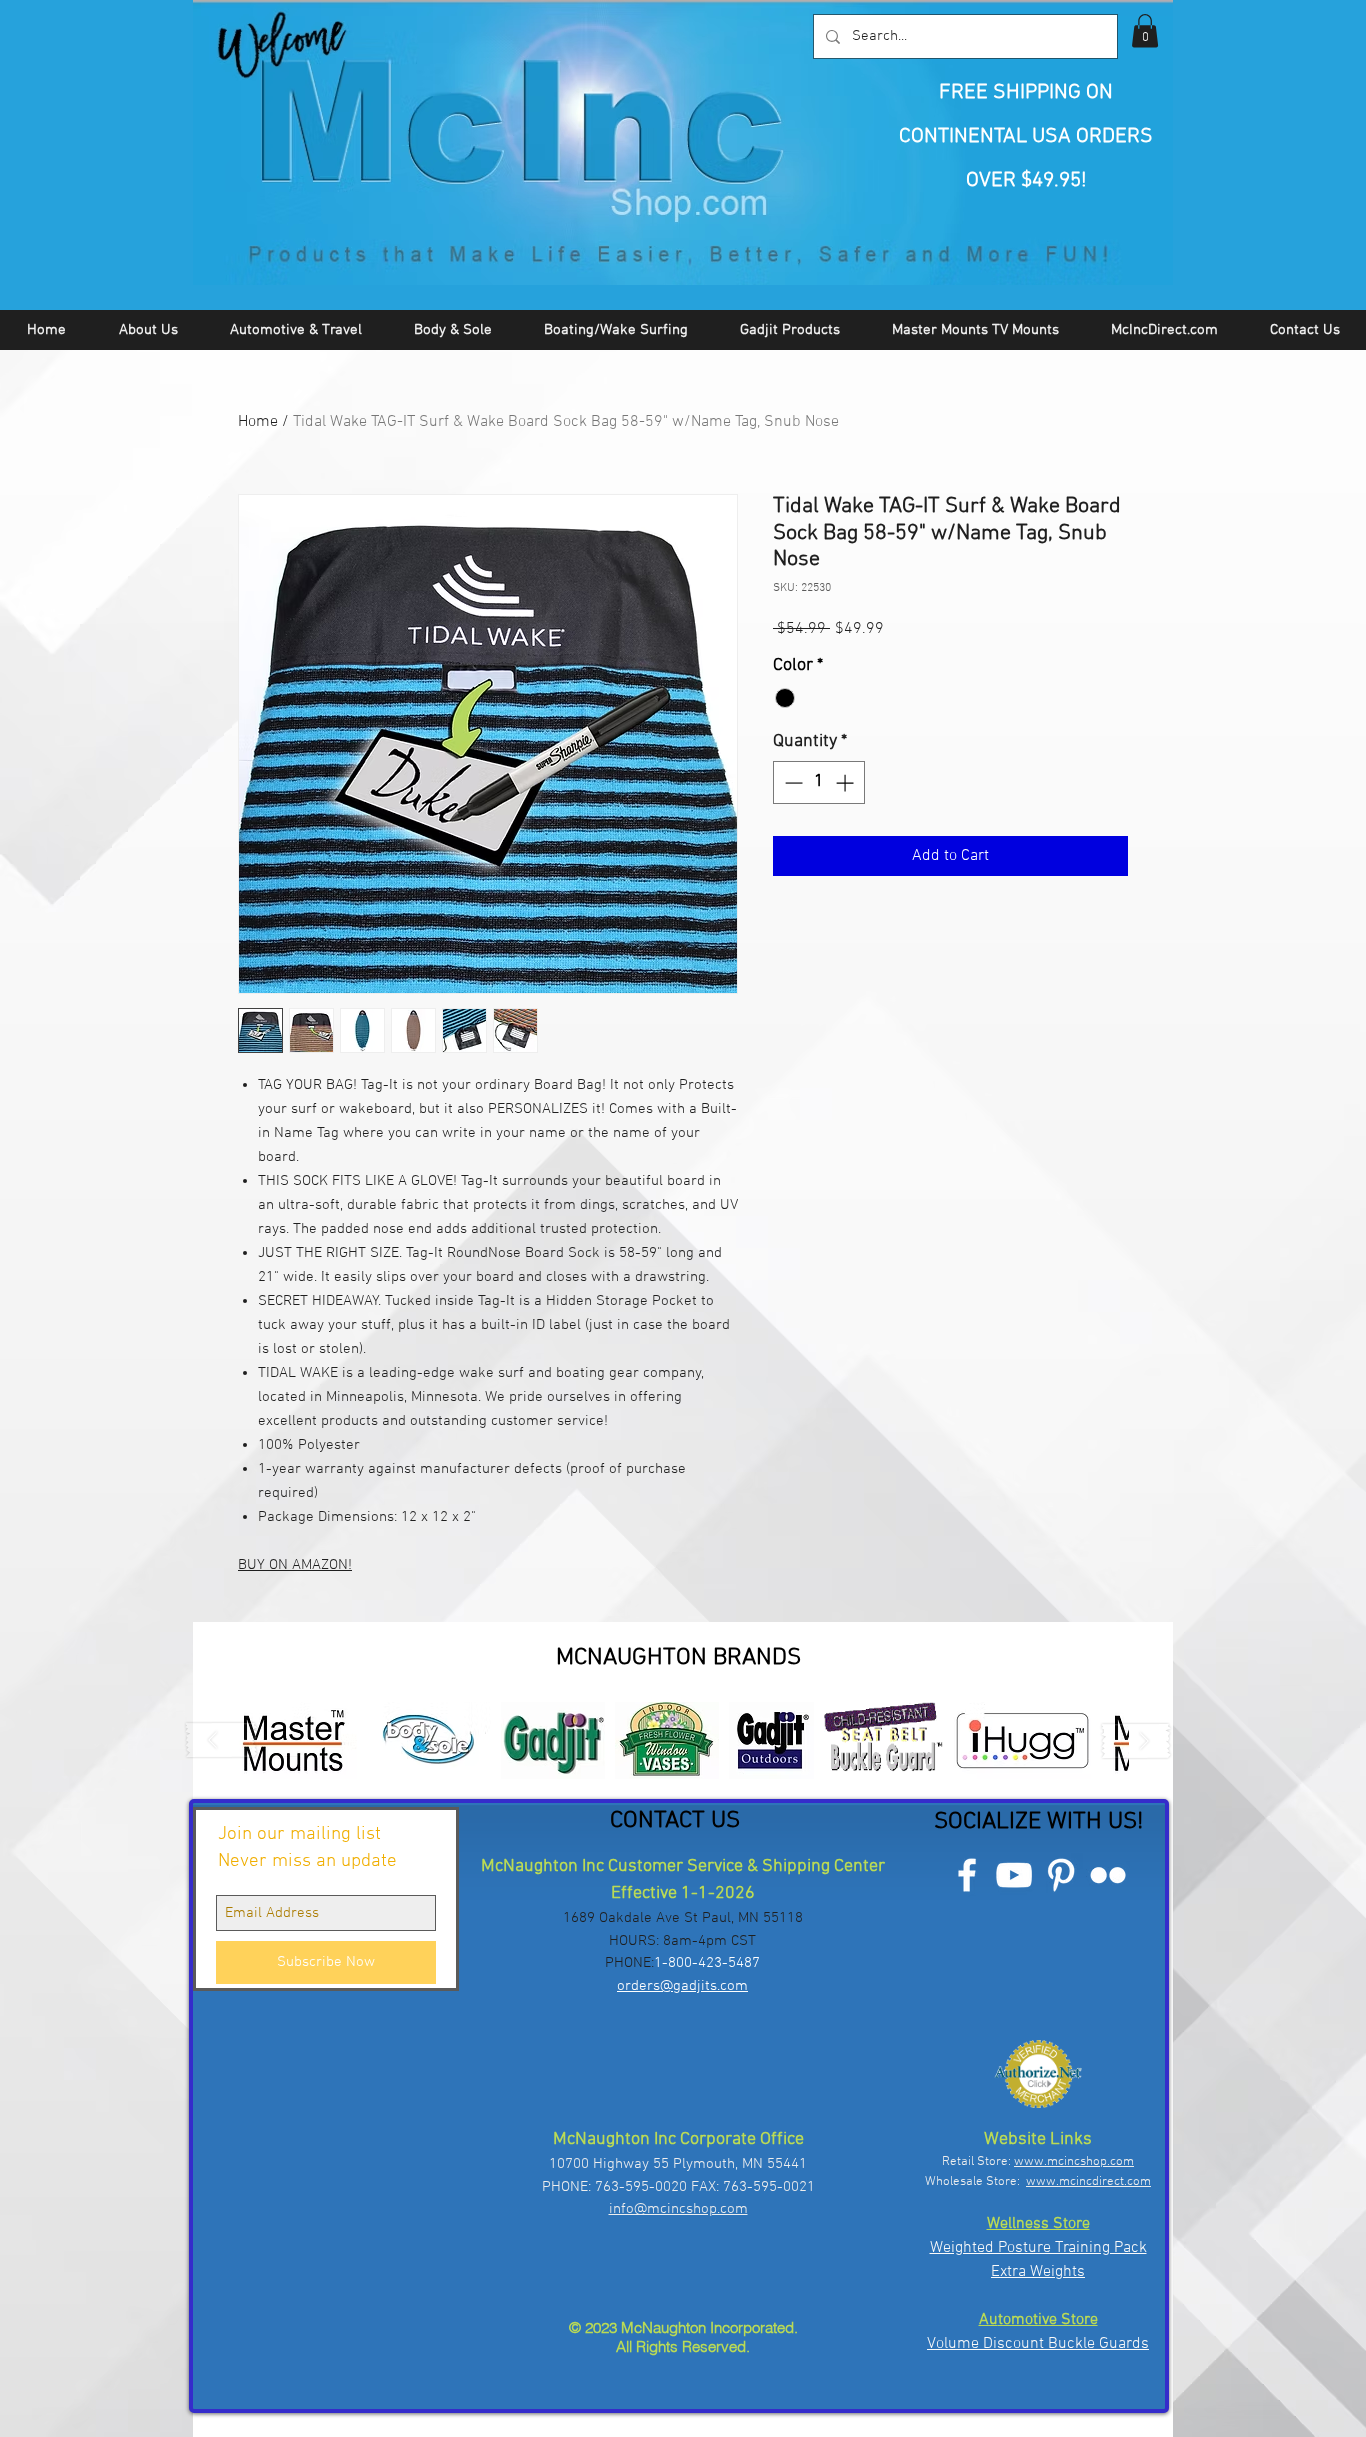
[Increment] (846, 782)
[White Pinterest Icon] (1061, 1875)
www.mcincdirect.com (1088, 2182)
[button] (1145, 30)
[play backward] (222, 1740)
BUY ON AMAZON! (295, 1565)
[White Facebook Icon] (967, 1875)
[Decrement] (791, 782)
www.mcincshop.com (1074, 2162)
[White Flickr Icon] (1108, 1875)
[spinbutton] (819, 782)
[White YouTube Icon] (1014, 1875)
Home (258, 422)
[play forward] (1136, 1740)
